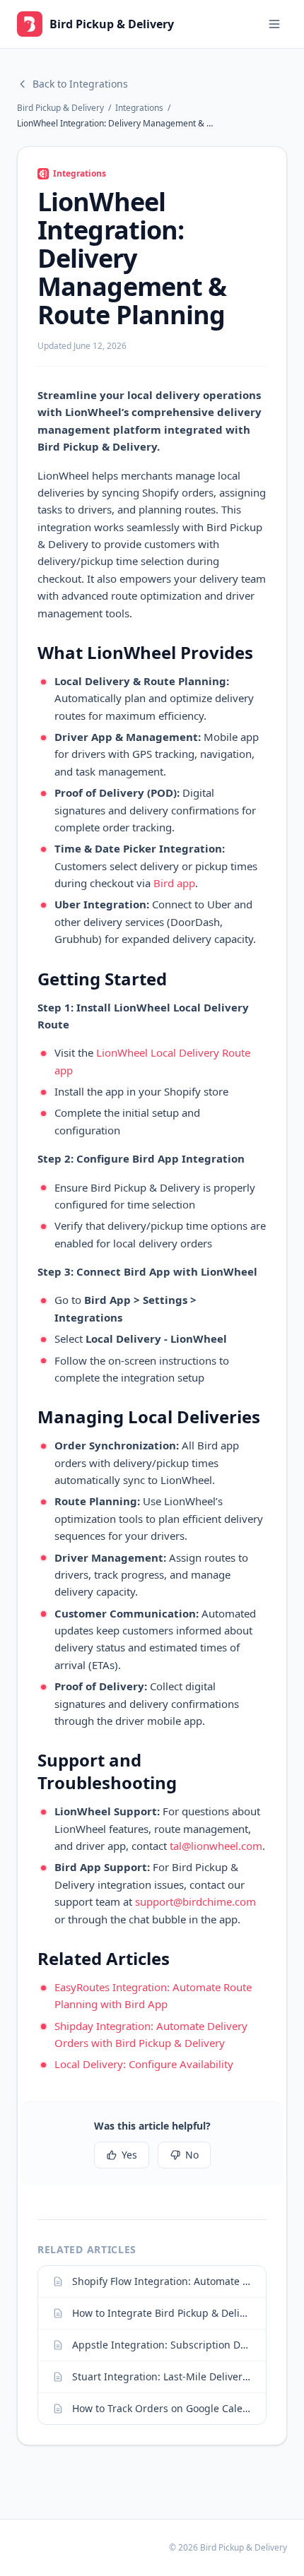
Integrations (139, 108)
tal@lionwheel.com (216, 1846)
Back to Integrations (80, 84)
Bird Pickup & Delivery (60, 108)
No (192, 2155)
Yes (129, 2155)
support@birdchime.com (195, 1901)
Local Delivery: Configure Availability (144, 2064)
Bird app (174, 883)
